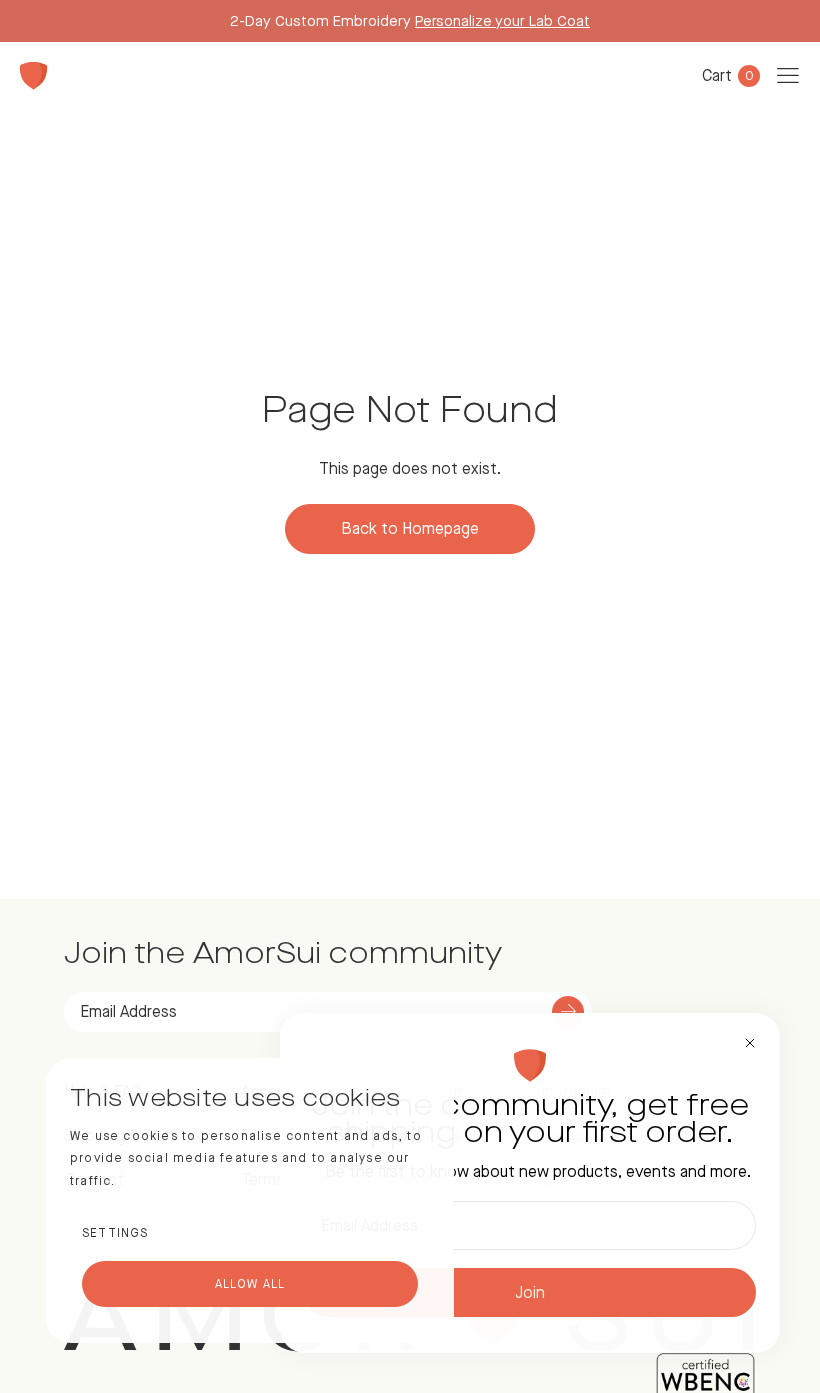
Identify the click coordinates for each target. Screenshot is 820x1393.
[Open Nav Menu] (788, 76)
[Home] (34, 76)
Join (530, 1292)
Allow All (250, 1284)
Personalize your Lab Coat (502, 20)
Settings (115, 1233)
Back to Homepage (410, 528)
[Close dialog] (750, 1043)
